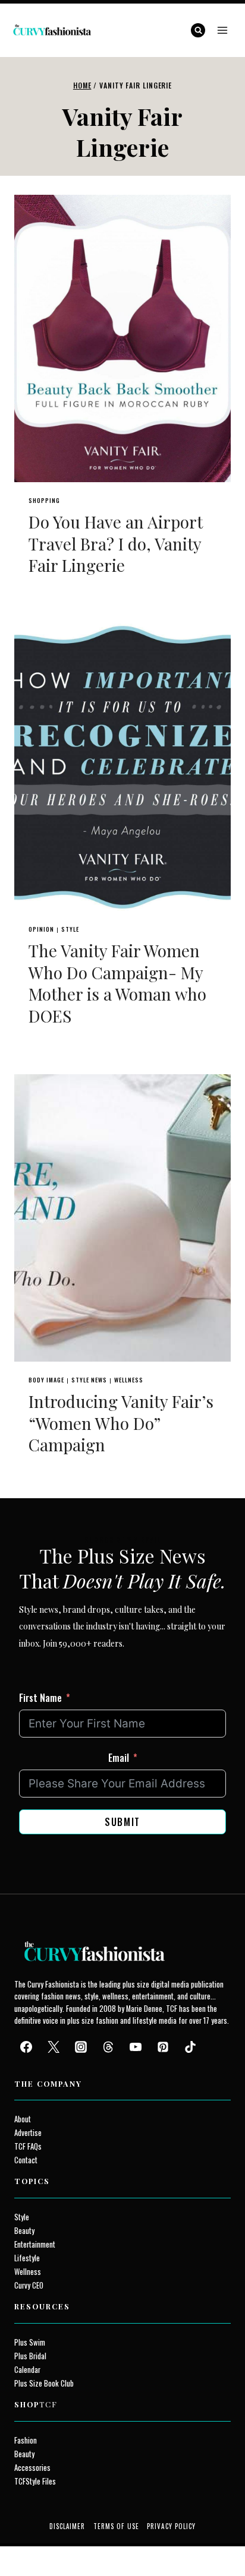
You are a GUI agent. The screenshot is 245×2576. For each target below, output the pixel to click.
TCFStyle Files (35, 2481)
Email (119, 1758)
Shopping (44, 500)
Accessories (32, 2468)
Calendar (27, 2370)
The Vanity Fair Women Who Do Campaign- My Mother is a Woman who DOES (117, 983)
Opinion (41, 929)
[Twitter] (54, 2047)
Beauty (24, 2231)
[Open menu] (222, 30)
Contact (26, 2160)
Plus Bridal (30, 2356)
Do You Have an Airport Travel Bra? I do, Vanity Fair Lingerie (116, 543)
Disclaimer (67, 2526)
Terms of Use (116, 2526)
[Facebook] (26, 2047)
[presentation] (122, 338)
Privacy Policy (171, 2526)
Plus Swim (30, 2342)
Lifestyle (27, 2258)
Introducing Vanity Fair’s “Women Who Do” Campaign (121, 1423)
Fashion (26, 2440)
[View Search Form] (198, 30)
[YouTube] (136, 2047)
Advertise (28, 2133)
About (23, 2119)
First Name (40, 1698)
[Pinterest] (163, 2047)
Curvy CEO (29, 2285)
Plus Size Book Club (44, 2383)
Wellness (129, 1380)
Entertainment (35, 2244)
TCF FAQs (28, 2146)
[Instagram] (81, 2047)
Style (70, 929)
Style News (89, 1380)
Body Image (46, 1380)
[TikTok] (190, 2047)
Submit (122, 1822)
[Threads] (108, 2047)
